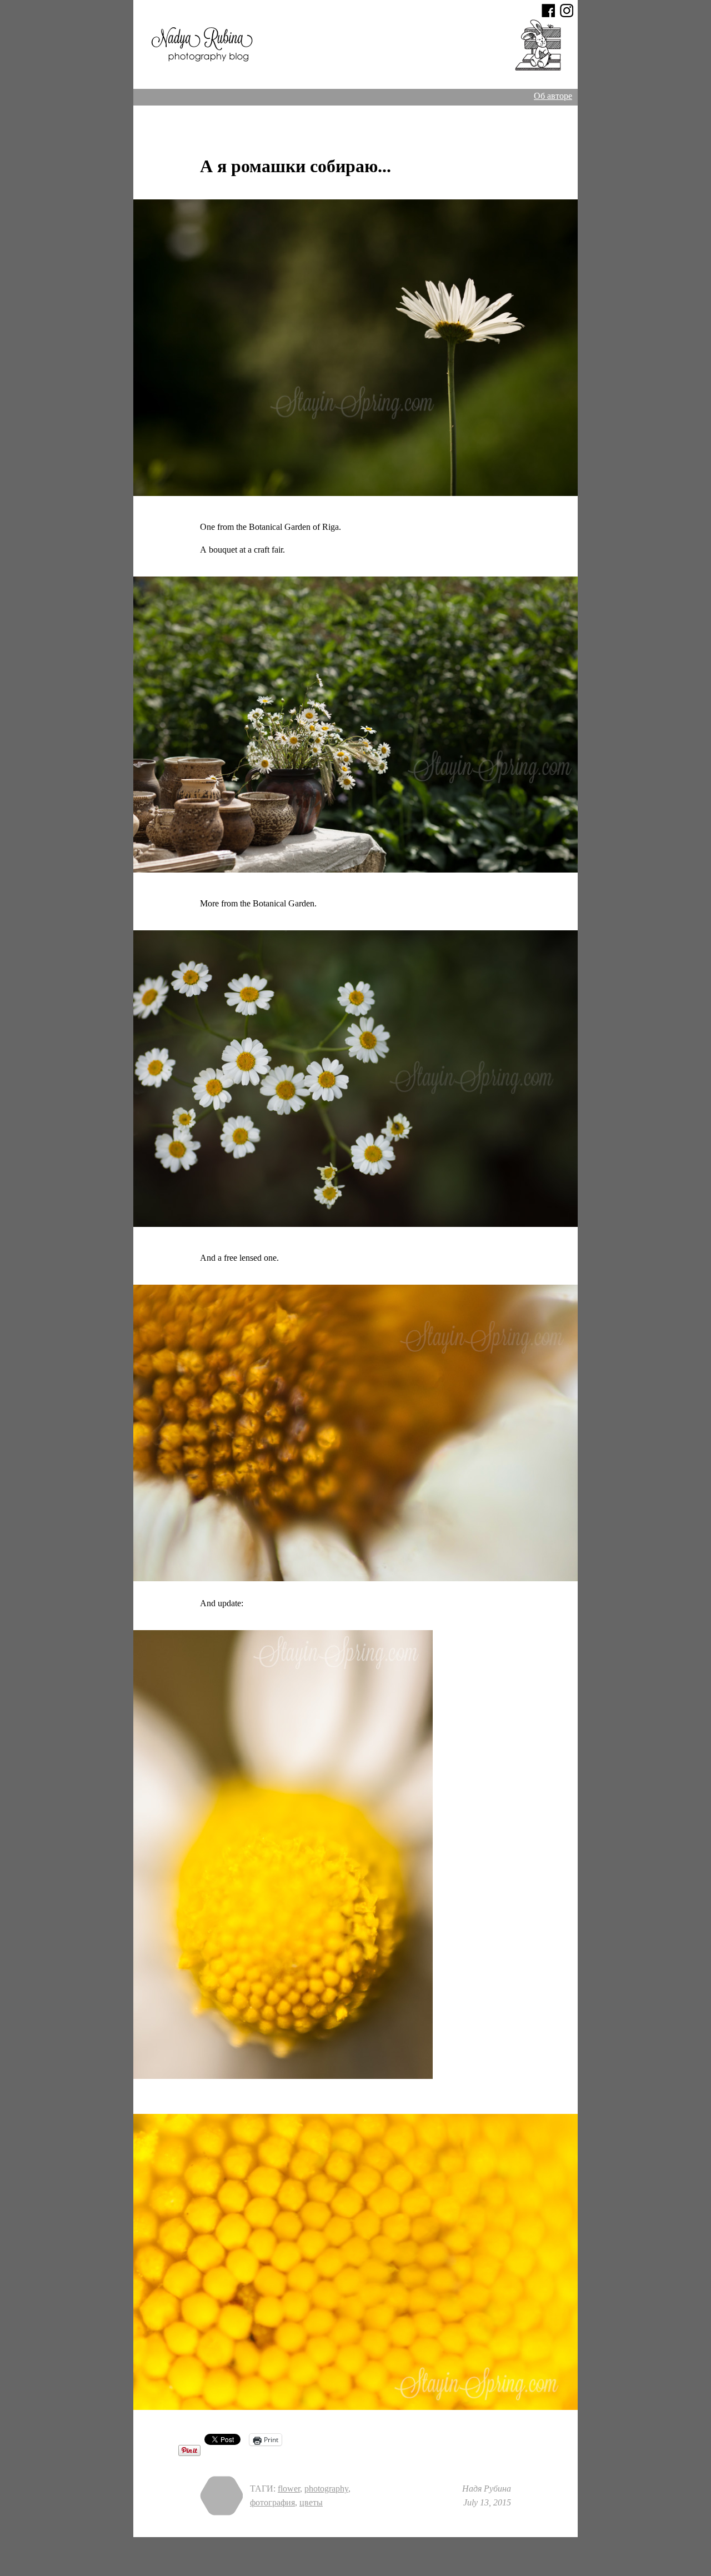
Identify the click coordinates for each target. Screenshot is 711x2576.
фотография (272, 2502)
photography (326, 2489)
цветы (311, 2502)
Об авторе (553, 96)
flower (289, 2489)
